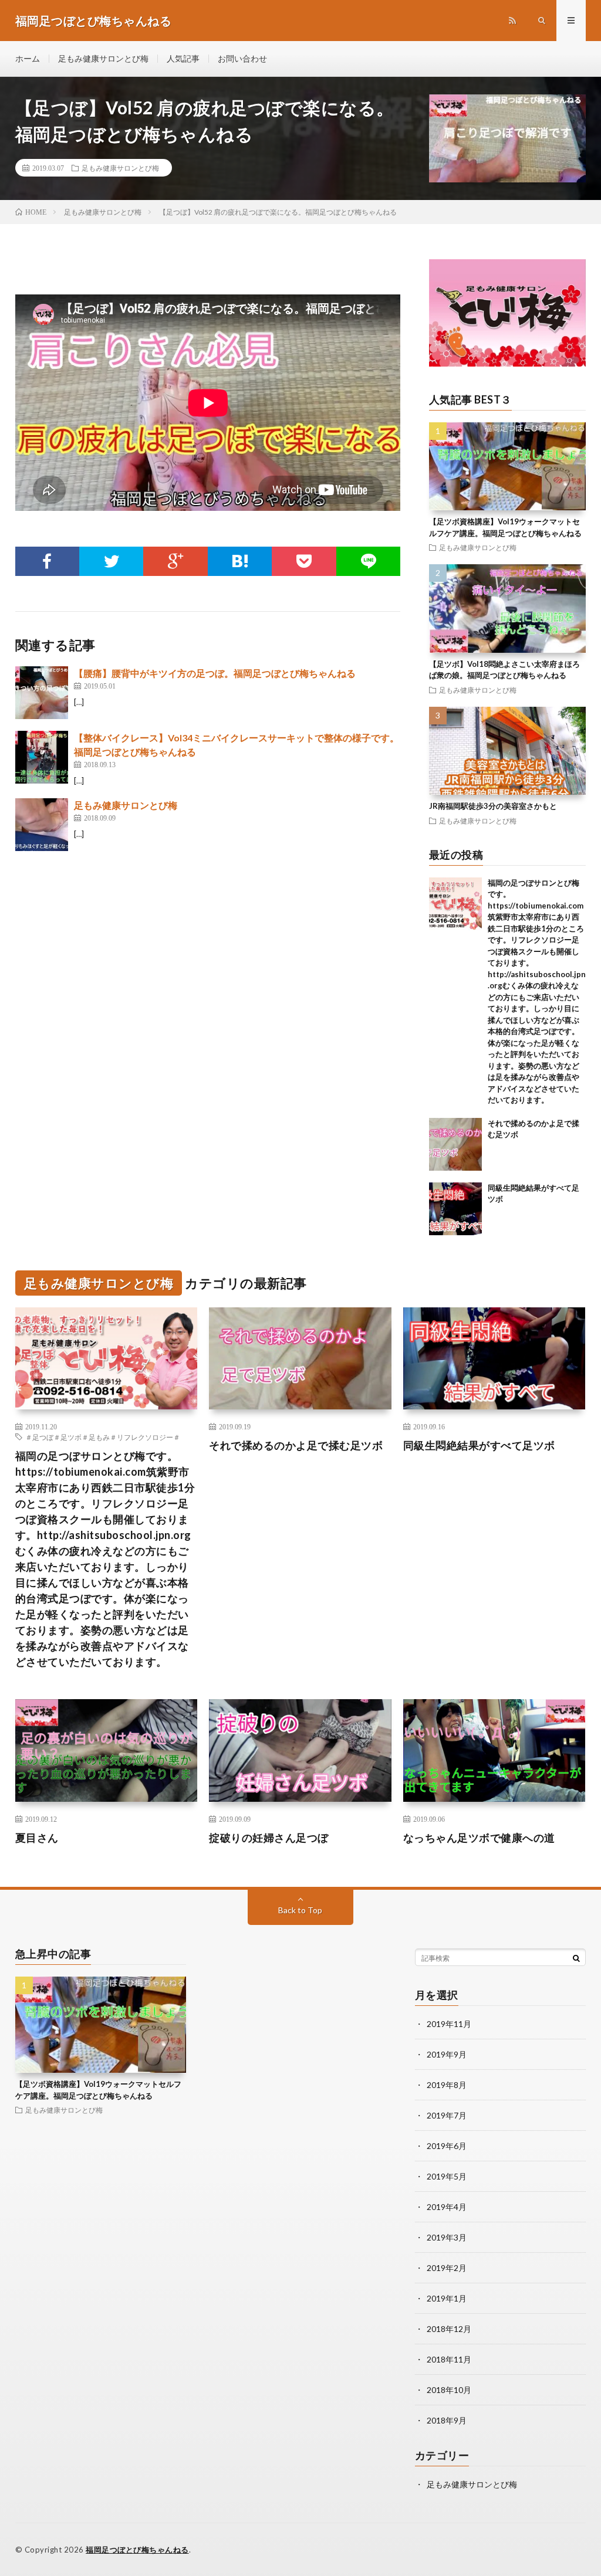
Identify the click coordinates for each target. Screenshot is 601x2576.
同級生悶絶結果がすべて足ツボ (479, 1445)
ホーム (28, 58)
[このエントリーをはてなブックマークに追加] (240, 561)
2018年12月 (449, 2329)
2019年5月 (447, 2176)
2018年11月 (449, 2359)
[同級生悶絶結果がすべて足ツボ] (455, 1209)
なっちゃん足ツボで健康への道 (479, 1838)
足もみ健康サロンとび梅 (103, 58)
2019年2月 (447, 2268)
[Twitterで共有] (111, 561)
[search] (576, 1958)
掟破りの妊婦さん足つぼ (269, 1838)
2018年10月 (449, 2390)
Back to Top (300, 1910)
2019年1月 (447, 2298)
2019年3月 (447, 2237)
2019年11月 (449, 2024)
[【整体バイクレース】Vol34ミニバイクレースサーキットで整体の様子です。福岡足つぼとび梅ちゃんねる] (42, 757)
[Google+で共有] (175, 561)
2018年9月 (447, 2420)
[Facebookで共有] (47, 561)
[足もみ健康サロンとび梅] (42, 825)
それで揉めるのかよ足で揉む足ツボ (296, 1445)
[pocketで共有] (304, 561)
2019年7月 (447, 2115)
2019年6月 (447, 2146)
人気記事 (183, 58)
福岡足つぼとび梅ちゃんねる (137, 2550)
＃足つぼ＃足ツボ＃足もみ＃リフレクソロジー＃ (103, 1437)
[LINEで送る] (368, 561)
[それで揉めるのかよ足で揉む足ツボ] (455, 1144)
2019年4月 (447, 2207)
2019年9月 (447, 2054)
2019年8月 (447, 2085)
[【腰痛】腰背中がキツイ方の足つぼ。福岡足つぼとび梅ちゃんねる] (42, 693)
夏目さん (37, 1838)
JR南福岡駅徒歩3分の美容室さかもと (493, 806)
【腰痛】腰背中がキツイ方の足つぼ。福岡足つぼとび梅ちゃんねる (215, 673)
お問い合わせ (242, 58)
